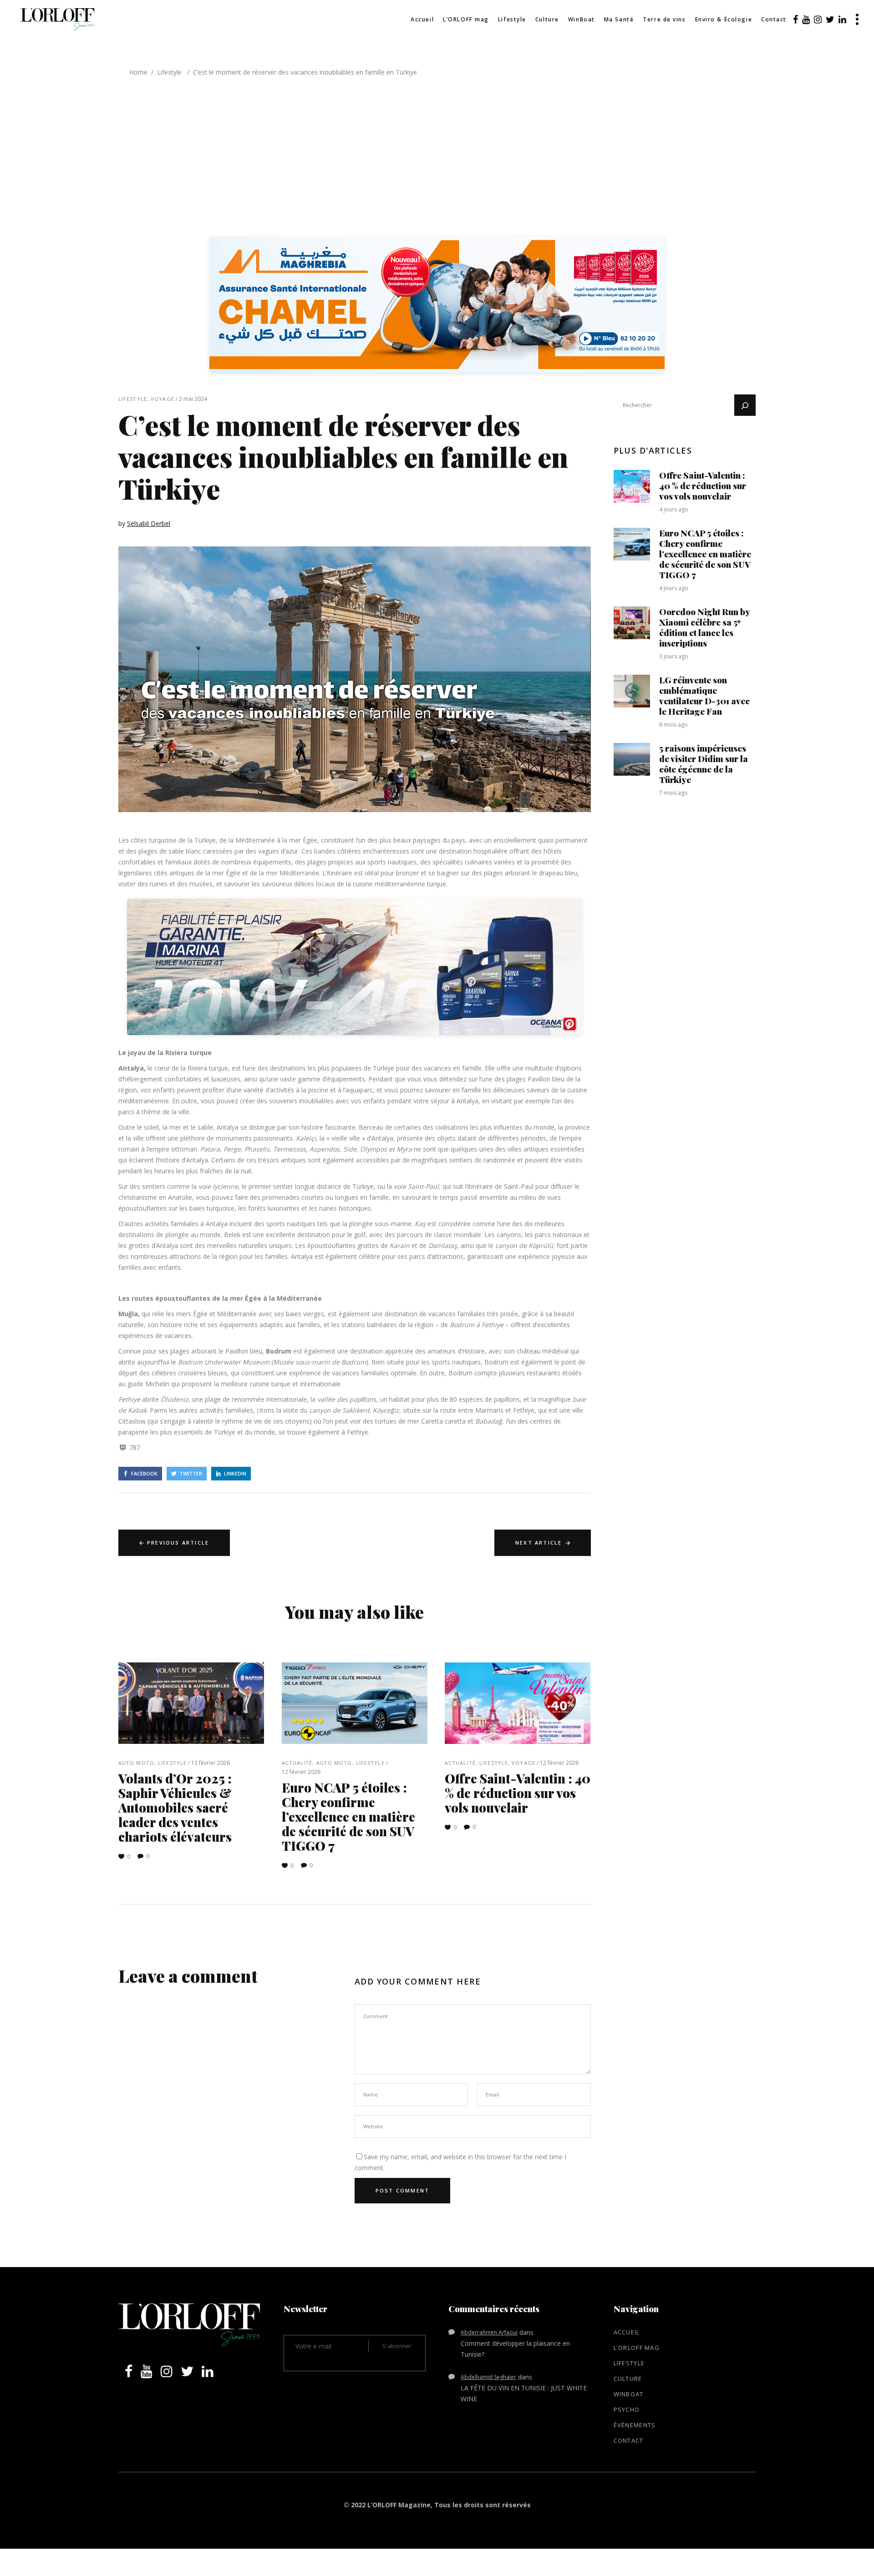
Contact (629, 2440)
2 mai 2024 (193, 399)
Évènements (635, 2425)
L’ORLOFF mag (637, 2348)
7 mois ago (673, 793)
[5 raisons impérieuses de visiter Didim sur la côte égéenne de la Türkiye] (632, 759)
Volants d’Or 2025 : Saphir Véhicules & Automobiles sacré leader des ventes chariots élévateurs (175, 1807)
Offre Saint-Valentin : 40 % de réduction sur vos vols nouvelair (518, 1793)
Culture (628, 2379)
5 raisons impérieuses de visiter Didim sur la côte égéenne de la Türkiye (704, 764)
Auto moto (136, 1763)
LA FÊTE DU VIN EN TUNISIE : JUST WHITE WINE (524, 2393)
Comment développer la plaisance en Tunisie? (515, 2349)
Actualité (297, 1763)
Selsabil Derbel (149, 523)
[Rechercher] (745, 405)
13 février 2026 (211, 1763)
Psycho (627, 2409)
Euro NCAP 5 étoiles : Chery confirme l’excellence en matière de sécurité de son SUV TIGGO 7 (348, 1816)
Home (138, 72)
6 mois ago (673, 725)
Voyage (163, 399)
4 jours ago (674, 509)
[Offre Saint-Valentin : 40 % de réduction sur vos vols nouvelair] (518, 1703)
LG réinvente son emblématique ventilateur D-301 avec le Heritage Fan (704, 695)
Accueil (627, 2332)
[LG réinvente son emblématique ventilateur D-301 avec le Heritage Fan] (632, 691)
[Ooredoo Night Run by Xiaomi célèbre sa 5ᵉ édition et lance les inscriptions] (632, 623)
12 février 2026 (301, 1772)
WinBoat (629, 2394)
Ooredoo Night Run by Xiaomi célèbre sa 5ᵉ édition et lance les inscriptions (704, 627)
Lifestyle (169, 72)
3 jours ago (674, 656)
